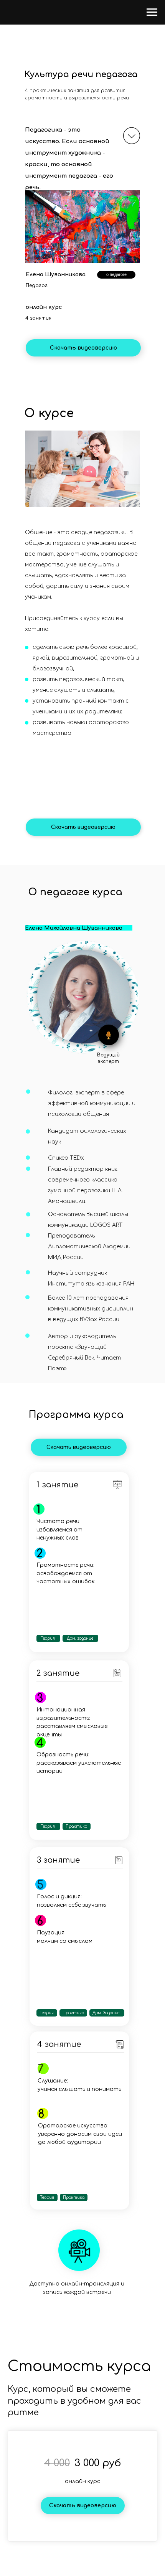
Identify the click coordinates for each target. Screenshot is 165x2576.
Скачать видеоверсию (83, 348)
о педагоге (116, 274)
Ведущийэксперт (108, 1058)
